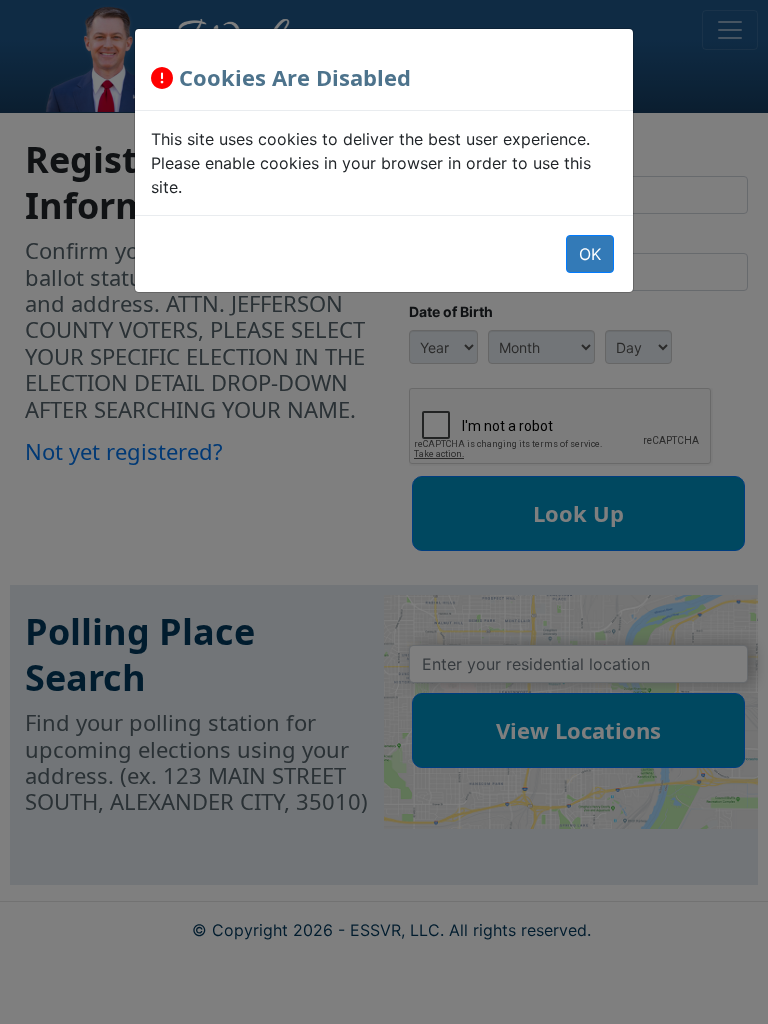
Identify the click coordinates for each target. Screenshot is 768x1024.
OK (590, 254)
